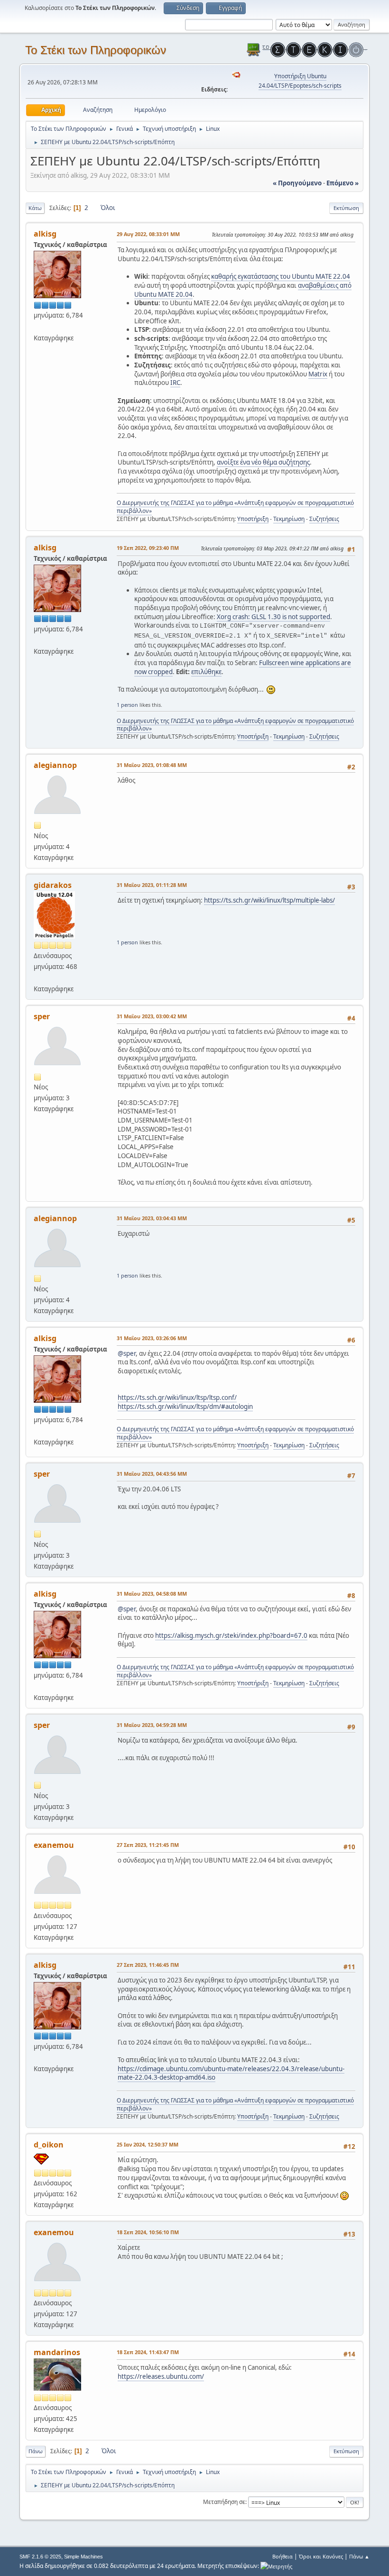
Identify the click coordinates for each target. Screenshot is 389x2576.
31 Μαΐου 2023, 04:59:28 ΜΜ (152, 1725)
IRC (175, 383)
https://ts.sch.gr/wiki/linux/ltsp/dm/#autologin (185, 1407)
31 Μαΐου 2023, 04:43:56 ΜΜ (152, 1474)
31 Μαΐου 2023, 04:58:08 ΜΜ (152, 1594)
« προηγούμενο (297, 183)
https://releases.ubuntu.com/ (161, 2376)
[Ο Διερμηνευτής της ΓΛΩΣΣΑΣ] (37, 326)
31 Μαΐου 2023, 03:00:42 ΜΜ (152, 1016)
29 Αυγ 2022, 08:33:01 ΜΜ (148, 234)
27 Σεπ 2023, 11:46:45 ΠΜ (148, 1965)
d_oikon (49, 2145)
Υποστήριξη (253, 519)
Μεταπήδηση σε (224, 2502)
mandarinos (57, 2352)
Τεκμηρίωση (289, 519)
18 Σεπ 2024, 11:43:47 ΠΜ (148, 2352)
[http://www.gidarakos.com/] (37, 977)
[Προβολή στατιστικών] (276, 2566)
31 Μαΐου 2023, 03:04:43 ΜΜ (152, 1218)
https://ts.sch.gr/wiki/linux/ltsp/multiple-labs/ (269, 900)
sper (42, 1016)
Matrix (318, 374)
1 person (127, 705)
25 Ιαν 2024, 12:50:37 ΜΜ (148, 2144)
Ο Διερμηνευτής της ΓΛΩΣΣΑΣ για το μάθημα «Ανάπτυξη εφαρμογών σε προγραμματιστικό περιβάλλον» (235, 507)
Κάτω (35, 208)
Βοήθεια (282, 2556)
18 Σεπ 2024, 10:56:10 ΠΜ (148, 2232)
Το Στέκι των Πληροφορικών (96, 50)
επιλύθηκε (206, 672)
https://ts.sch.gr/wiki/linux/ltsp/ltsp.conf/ (177, 1398)
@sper (127, 1353)
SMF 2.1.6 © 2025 (40, 2557)
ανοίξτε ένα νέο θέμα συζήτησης (263, 462)
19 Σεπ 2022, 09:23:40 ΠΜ (148, 548)
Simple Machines (83, 2557)
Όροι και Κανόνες (321, 2556)
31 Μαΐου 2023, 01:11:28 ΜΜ (152, 885)
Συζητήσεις (324, 519)
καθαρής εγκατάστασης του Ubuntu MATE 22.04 (281, 276)
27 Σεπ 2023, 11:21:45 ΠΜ (148, 1845)
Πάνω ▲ (359, 2556)
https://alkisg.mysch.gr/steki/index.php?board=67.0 (231, 1635)
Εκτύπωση (346, 208)
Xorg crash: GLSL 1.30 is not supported (273, 617)
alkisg (45, 234)
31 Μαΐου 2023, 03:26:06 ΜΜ (152, 1338)
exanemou (54, 1845)
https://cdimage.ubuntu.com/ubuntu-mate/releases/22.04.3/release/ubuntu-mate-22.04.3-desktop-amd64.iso (231, 2073)
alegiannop (55, 765)
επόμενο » (343, 183)
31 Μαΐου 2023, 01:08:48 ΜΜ (152, 765)
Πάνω (36, 2451)
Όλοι (108, 208)
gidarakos (53, 885)
